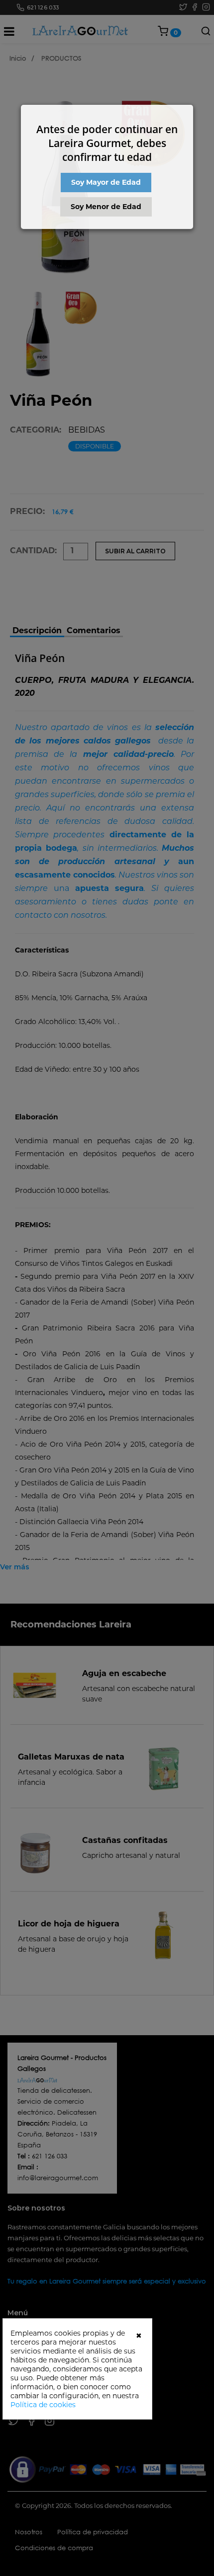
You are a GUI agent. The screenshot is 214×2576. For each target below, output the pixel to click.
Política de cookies (43, 2405)
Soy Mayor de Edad (106, 182)
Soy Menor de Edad (106, 207)
